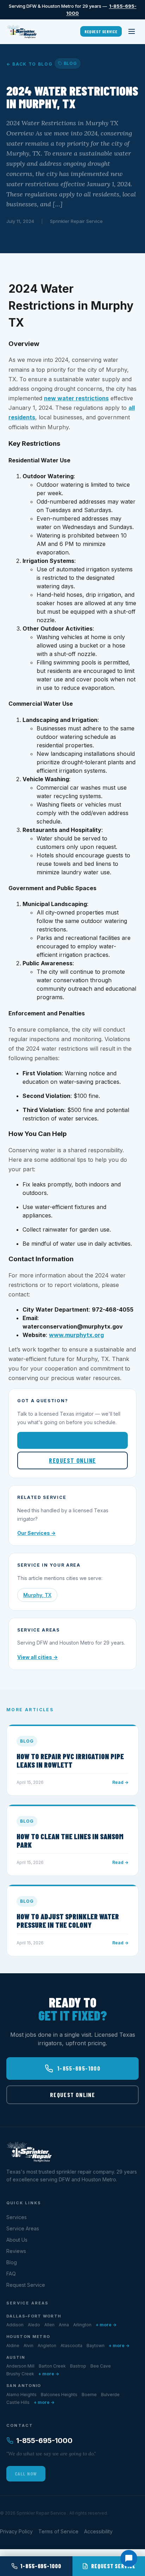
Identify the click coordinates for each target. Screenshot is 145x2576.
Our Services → (36, 1533)
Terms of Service (58, 2531)
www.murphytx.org (76, 1335)
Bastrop (78, 2366)
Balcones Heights (59, 2395)
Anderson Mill (20, 2366)
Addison (15, 2325)
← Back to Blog (30, 64)
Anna (64, 2325)
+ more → (106, 2325)
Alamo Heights (21, 2395)
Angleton (47, 2346)
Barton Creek (52, 2366)
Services (17, 2217)
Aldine (13, 2346)
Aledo (34, 2325)
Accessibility (98, 2531)
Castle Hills (18, 2402)
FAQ (11, 2274)
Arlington (82, 2325)
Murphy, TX (37, 1595)
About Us (17, 2240)
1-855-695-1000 (78, 1440)
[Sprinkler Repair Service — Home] (22, 31)
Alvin (29, 2346)
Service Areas (23, 2228)
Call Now (26, 2474)
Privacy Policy (16, 2531)
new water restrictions (76, 398)
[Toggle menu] (132, 31)
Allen (49, 2325)
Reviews (16, 2251)
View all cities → (37, 1657)
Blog (12, 2262)
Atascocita (71, 2346)
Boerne (89, 2395)
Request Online (72, 1460)
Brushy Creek (20, 2374)
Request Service (101, 31)
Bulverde (110, 2395)
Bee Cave (101, 2366)
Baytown (96, 2346)
